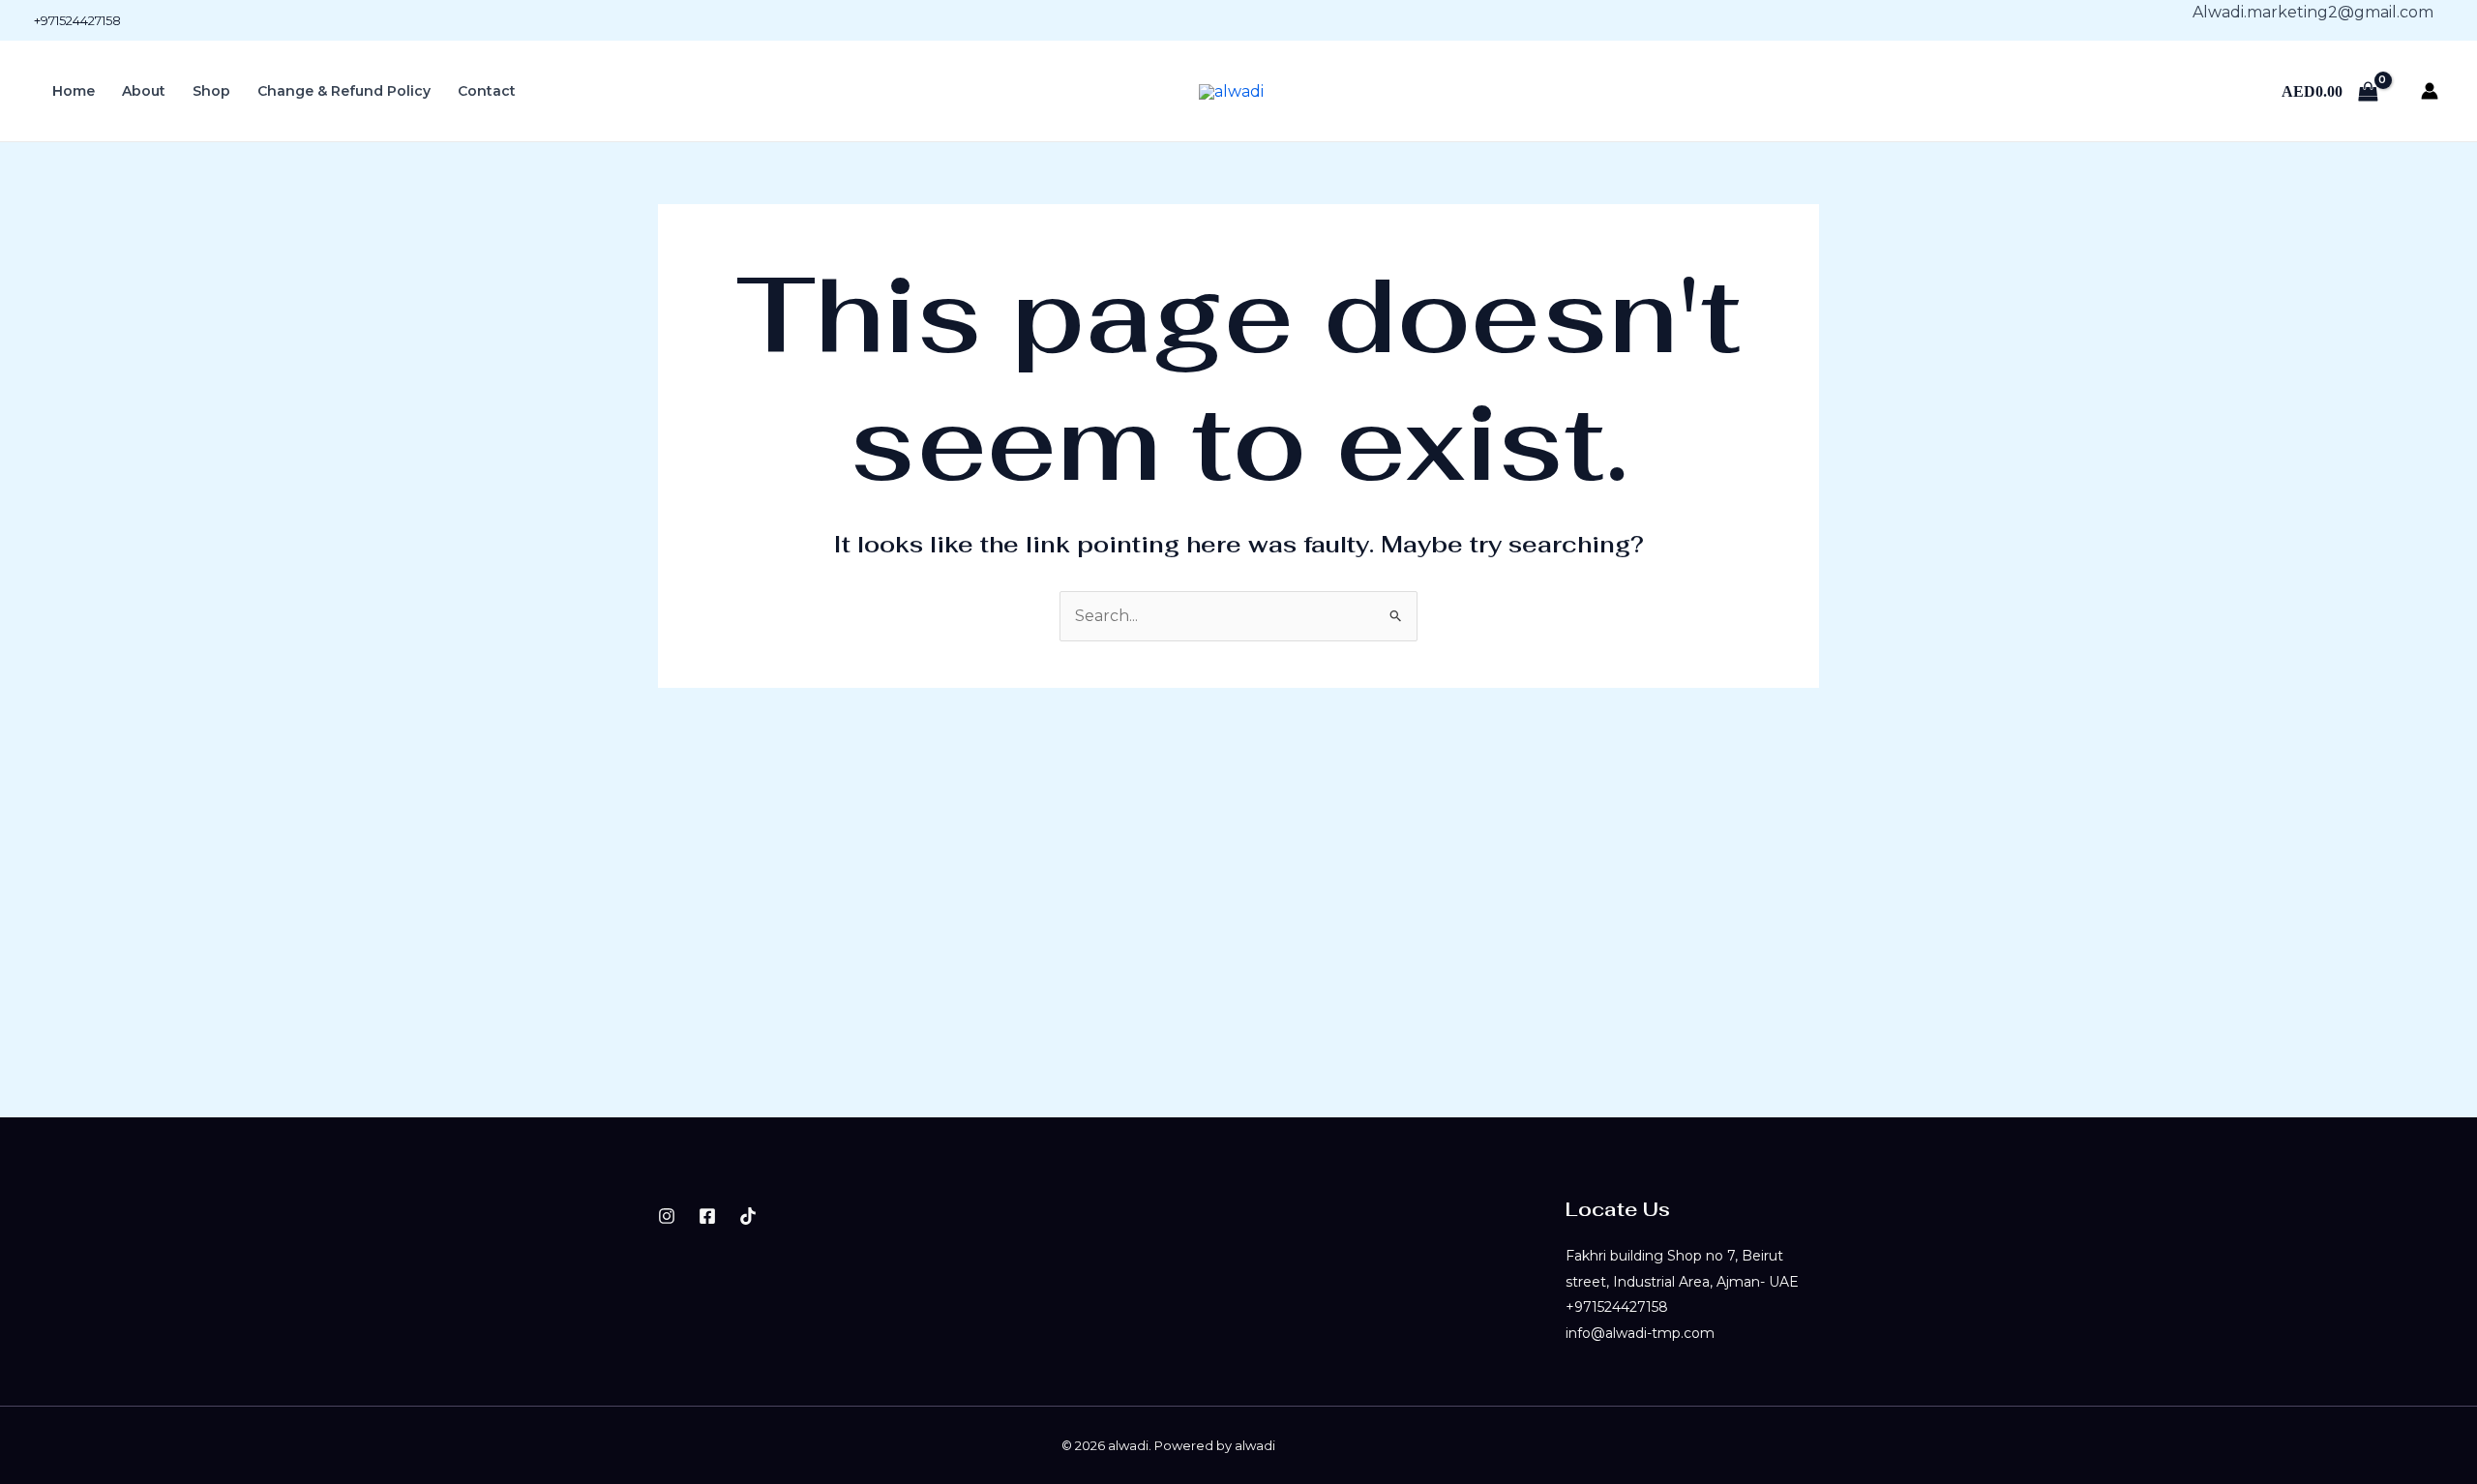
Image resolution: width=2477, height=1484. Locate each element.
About (144, 91)
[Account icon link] (2430, 91)
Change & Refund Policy (344, 91)
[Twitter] (748, 1216)
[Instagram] (667, 1216)
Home (74, 91)
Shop (211, 91)
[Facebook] (707, 1216)
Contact (487, 91)
